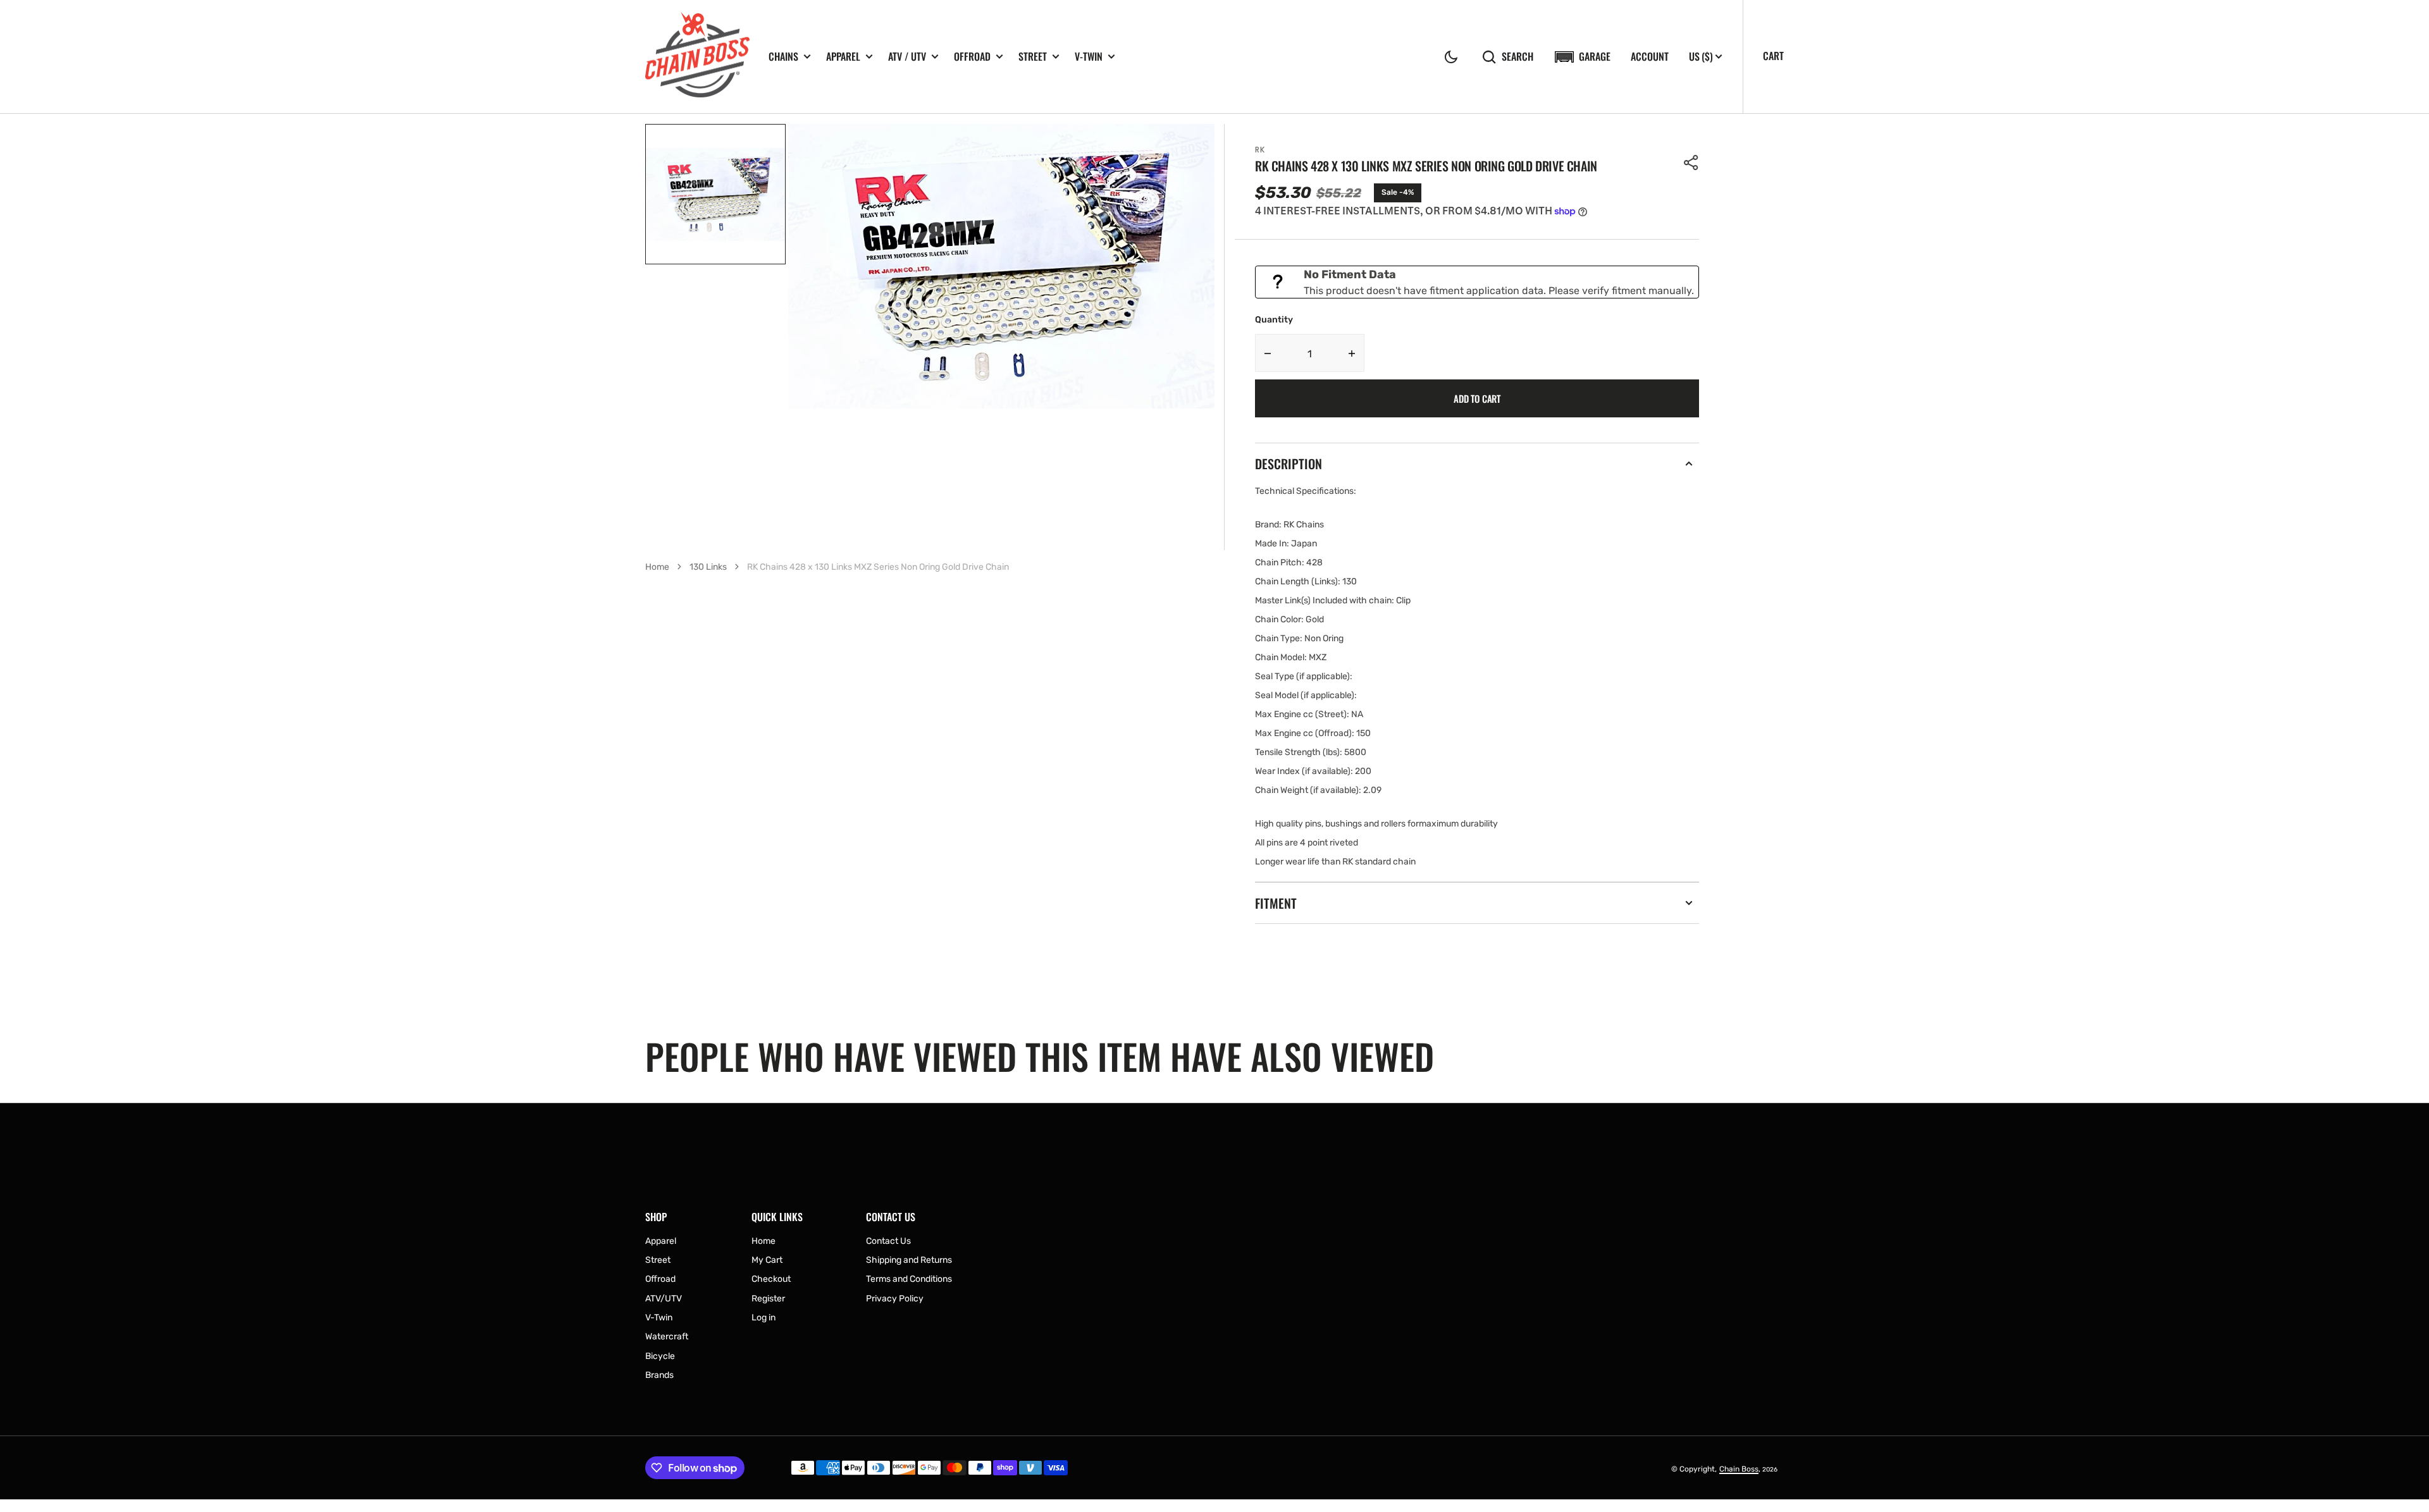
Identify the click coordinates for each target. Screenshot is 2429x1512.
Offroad (972, 57)
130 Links (708, 567)
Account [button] (1650, 57)
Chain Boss (1739, 1469)
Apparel (843, 57)
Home (657, 567)
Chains (783, 57)
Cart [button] (1773, 56)
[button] (1451, 57)
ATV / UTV (907, 57)
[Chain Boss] (697, 57)
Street (1033, 57)
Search (1517, 57)
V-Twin (1089, 57)
